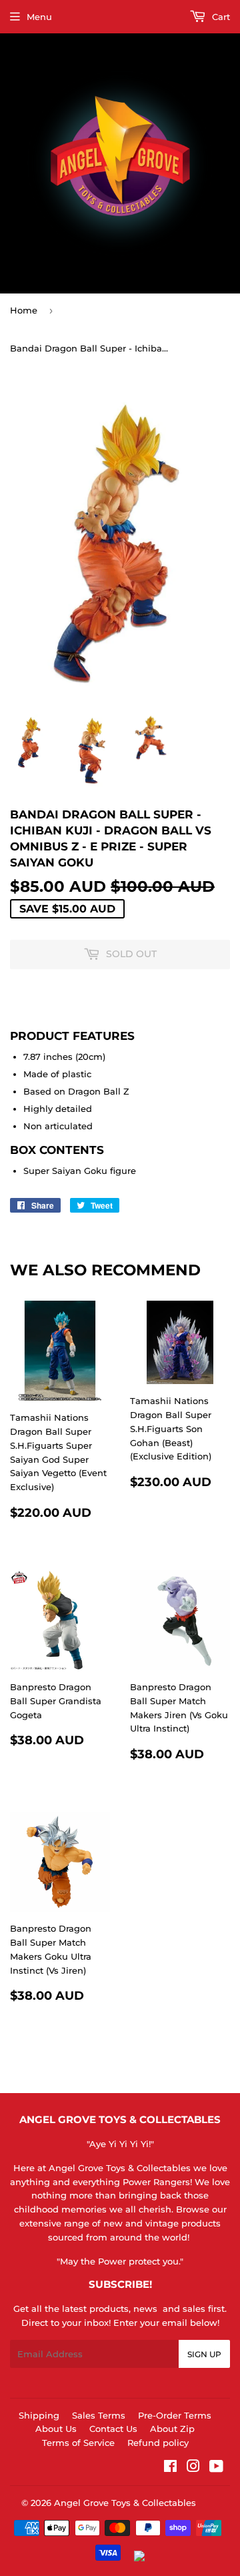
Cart (220, 17)
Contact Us (113, 2429)
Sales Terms (99, 2415)
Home (24, 310)
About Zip (172, 2429)
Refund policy (158, 2443)
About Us (56, 2429)
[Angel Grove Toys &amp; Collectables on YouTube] (216, 2468)
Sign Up (204, 2354)
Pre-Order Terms (175, 2415)
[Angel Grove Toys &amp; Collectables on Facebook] (170, 2468)
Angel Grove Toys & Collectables (125, 2503)
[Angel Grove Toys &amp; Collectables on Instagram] (193, 2468)
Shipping (39, 2415)
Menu (39, 17)
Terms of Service (78, 2443)
